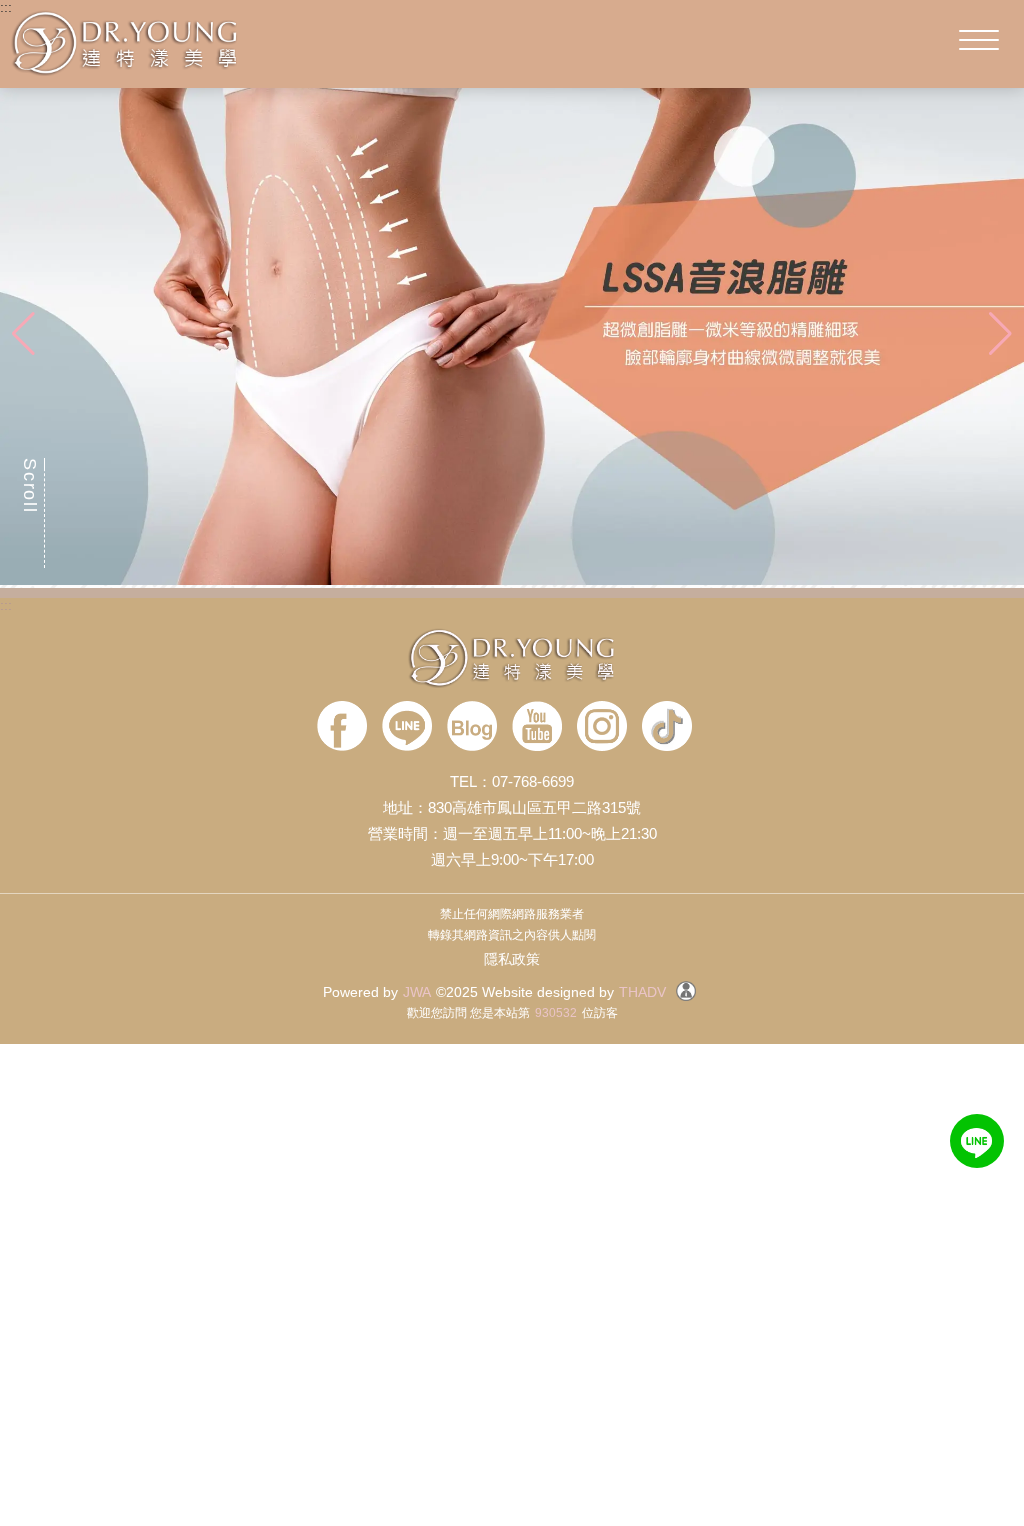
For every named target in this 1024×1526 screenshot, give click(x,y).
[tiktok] (667, 727)
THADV (642, 992)
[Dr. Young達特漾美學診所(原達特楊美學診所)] (512, 659)
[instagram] (602, 727)
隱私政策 (512, 959)
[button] (1000, 334)
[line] (407, 727)
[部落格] (472, 727)
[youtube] (537, 727)
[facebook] (342, 727)
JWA (417, 992)
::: (6, 7)
